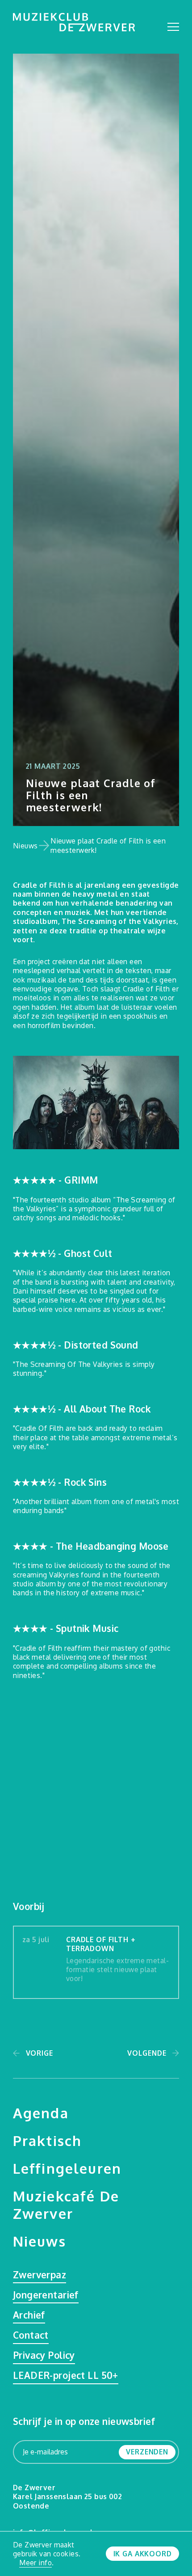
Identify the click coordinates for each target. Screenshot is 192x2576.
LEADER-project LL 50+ (66, 2376)
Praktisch (47, 2140)
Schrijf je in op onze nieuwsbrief (84, 2421)
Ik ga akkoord (143, 2554)
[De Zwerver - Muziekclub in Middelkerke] (74, 22)
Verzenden (147, 2452)
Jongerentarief (46, 2295)
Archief (29, 2315)
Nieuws (25, 846)
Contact (31, 2335)
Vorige (40, 2053)
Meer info (35, 2563)
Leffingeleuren (67, 2168)
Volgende (147, 2053)
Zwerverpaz (40, 2275)
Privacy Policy (44, 2355)
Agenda (41, 2113)
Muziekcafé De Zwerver (66, 2205)
